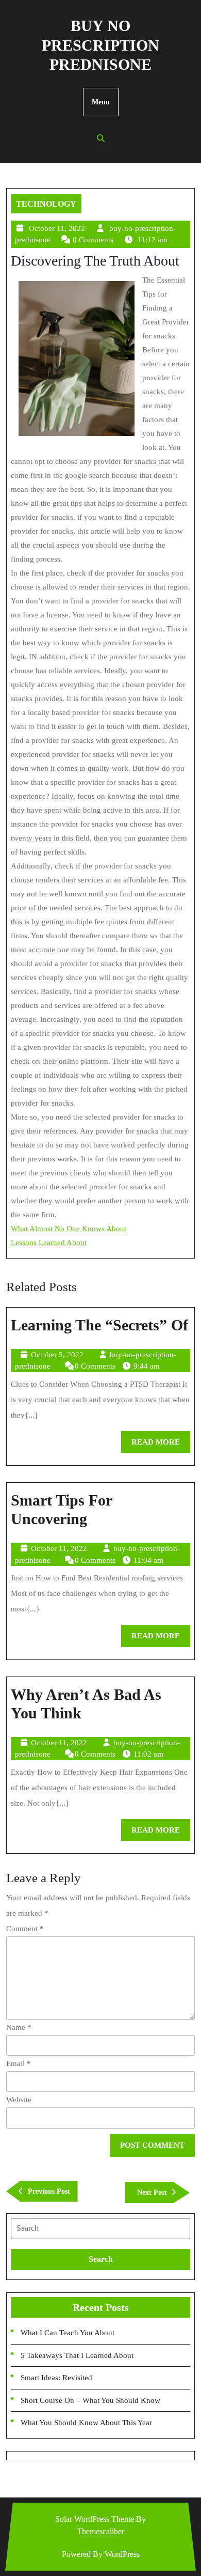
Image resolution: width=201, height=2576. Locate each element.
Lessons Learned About (49, 1243)
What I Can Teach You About (68, 2333)
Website (19, 2100)
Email (19, 2063)
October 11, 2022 (57, 228)
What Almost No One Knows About (69, 1229)
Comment (25, 1929)
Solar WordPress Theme (95, 2519)
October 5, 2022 (57, 1355)
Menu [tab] (101, 102)
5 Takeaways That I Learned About (77, 2355)
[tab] (100, 2228)
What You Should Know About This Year (86, 2423)
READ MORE (161, 1445)
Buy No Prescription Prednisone (100, 45)
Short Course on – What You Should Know (90, 2400)
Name (19, 2027)
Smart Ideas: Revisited (56, 2378)
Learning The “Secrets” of (99, 1325)
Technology (46, 204)
